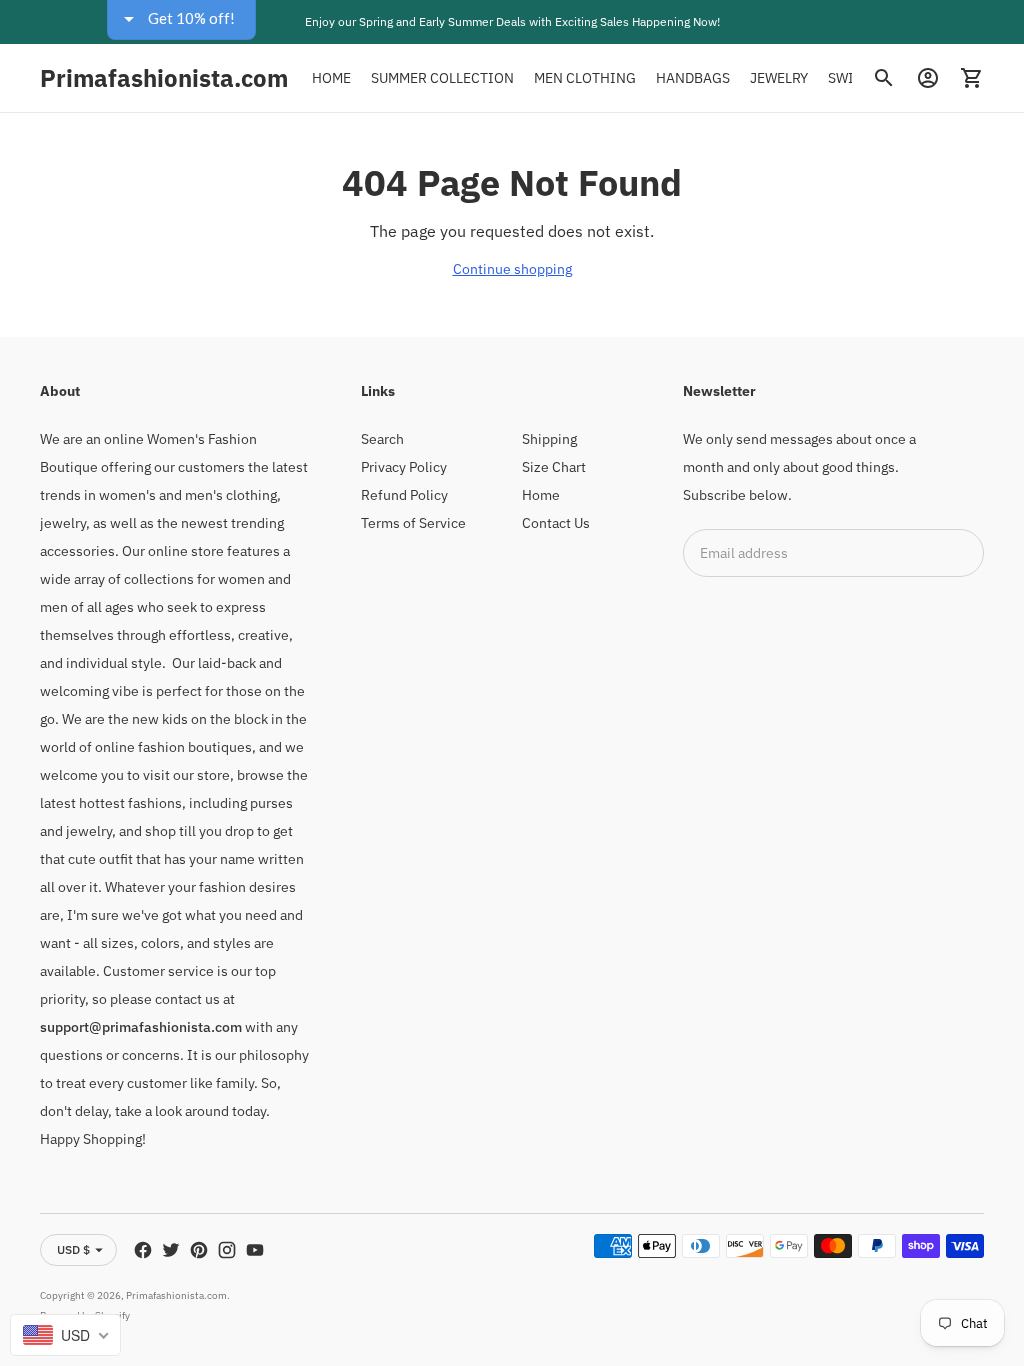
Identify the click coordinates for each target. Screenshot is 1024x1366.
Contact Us (556, 523)
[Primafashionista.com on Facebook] (143, 1250)
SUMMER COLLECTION (442, 78)
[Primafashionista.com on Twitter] (171, 1250)
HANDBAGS (693, 78)
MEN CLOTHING (585, 78)
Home (541, 495)
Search (382, 439)
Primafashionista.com (176, 1295)
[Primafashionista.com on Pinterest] (199, 1250)
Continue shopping (512, 269)
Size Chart (554, 467)
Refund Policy (404, 495)
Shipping (549, 439)
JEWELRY (779, 78)
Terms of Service (413, 523)
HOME (331, 78)
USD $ (73, 1249)
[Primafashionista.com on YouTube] (255, 1250)
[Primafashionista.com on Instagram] (227, 1250)
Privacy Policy (404, 467)
